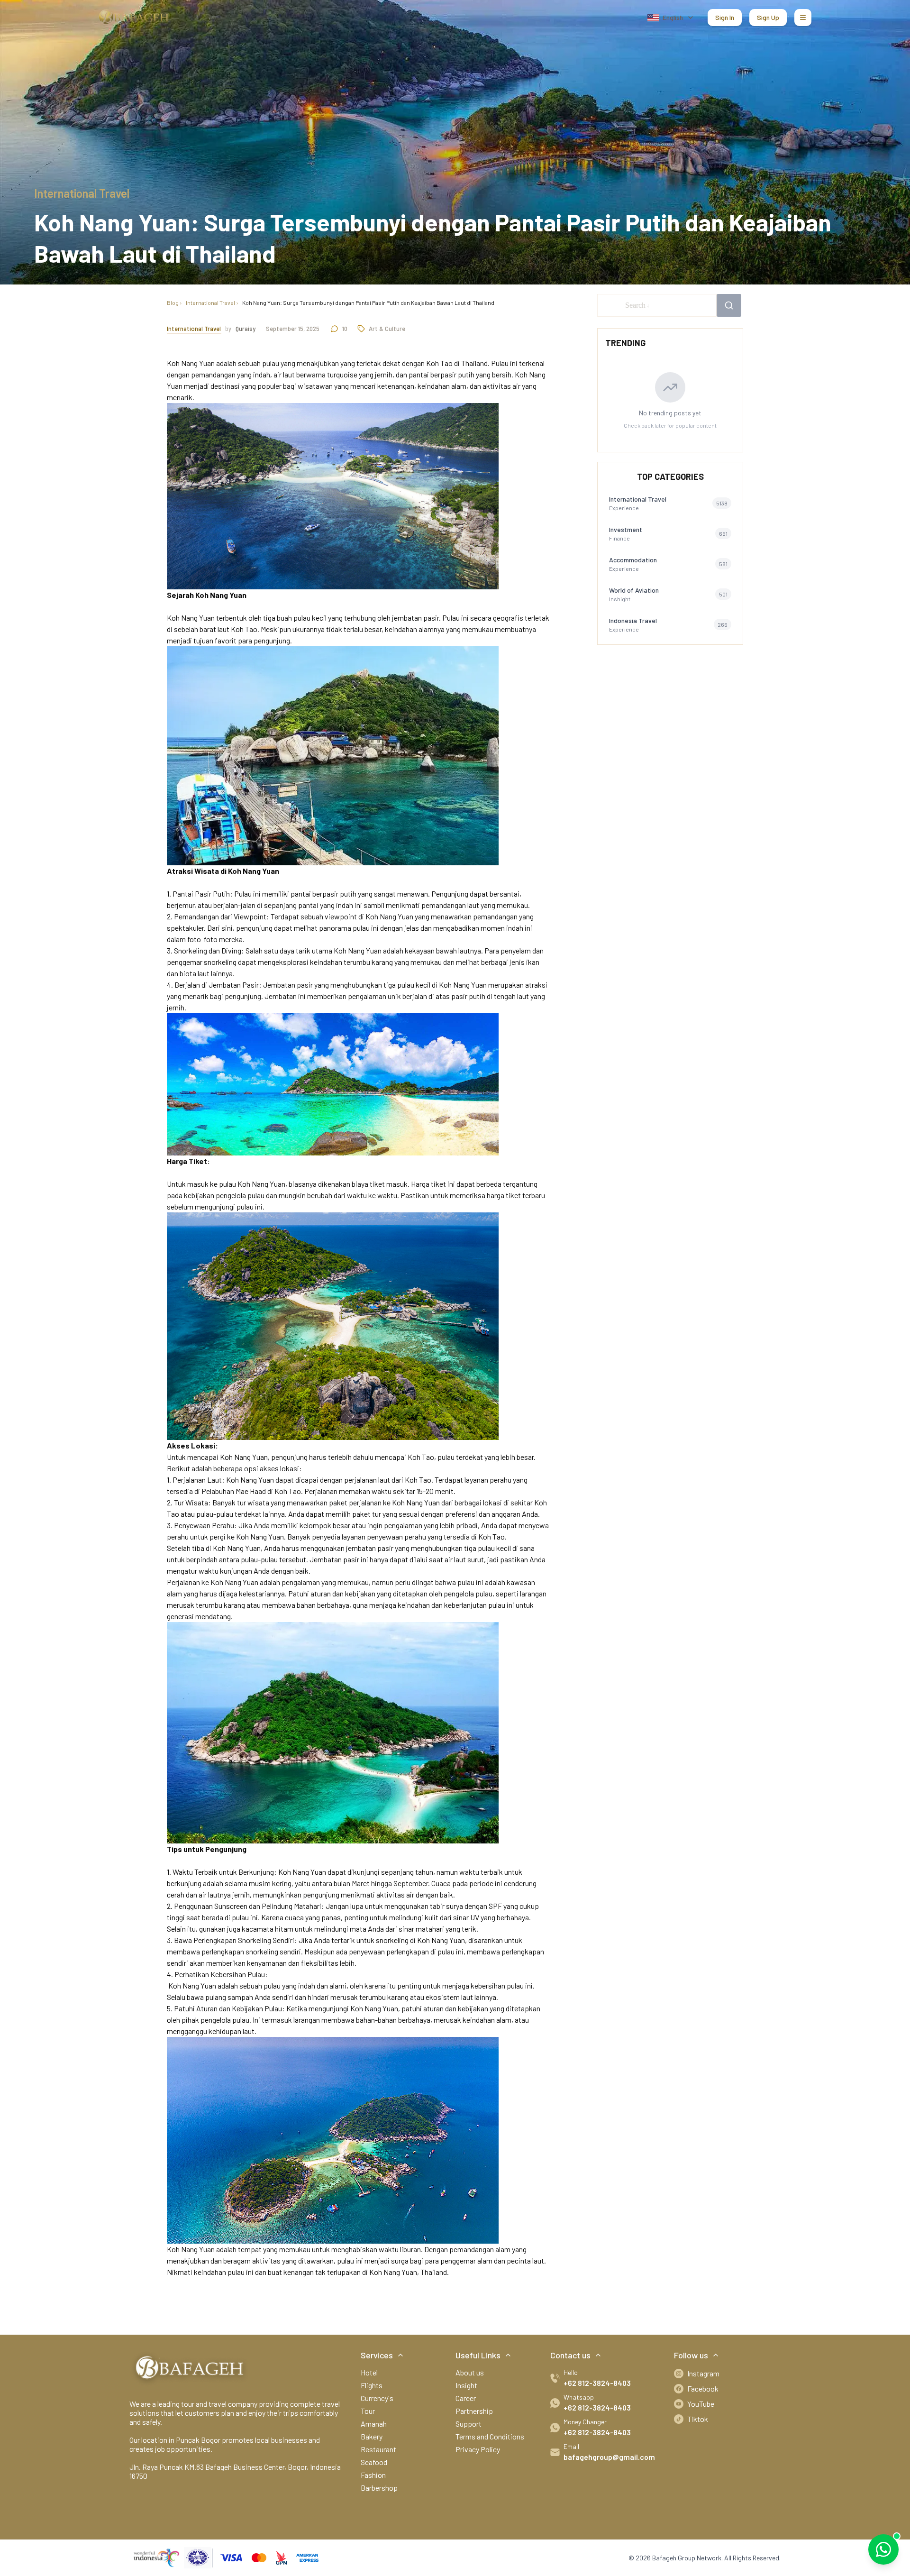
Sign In (725, 17)
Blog (173, 303)
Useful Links (478, 2355)
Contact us (570, 2355)
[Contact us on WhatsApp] (883, 2549)
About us (470, 2372)
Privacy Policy (478, 2449)
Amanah (374, 2424)
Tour (368, 2411)
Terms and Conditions (490, 2436)
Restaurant (378, 2449)
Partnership (474, 2411)
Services (377, 2355)
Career (466, 2398)
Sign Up (768, 17)
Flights (372, 2385)
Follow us (691, 2355)
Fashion (373, 2475)
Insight (466, 2385)
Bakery (372, 2436)
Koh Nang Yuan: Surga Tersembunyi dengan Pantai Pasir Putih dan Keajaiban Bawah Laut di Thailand (368, 303)
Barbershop (379, 2488)
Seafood (374, 2462)
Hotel (369, 2372)
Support (469, 2424)
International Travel (210, 303)
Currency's (377, 2398)
